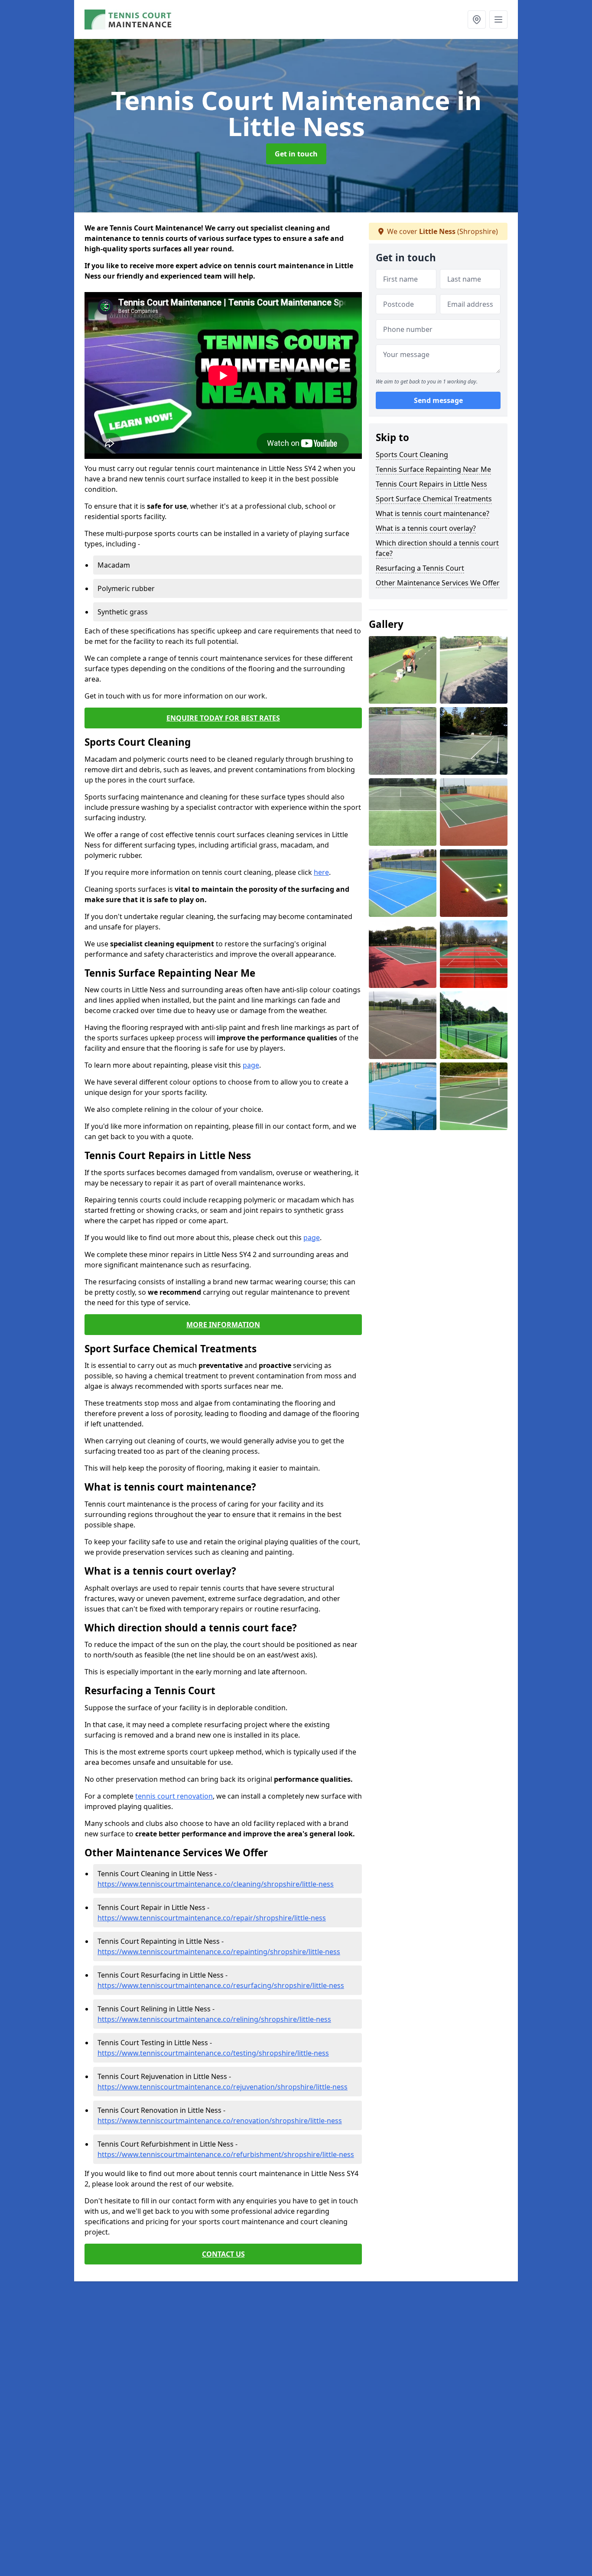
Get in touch (296, 154)
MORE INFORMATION (223, 1325)
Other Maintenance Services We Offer (438, 583)
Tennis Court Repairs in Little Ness (431, 484)
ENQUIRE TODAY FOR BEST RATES (223, 718)
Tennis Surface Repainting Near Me (433, 469)
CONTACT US (223, 2254)
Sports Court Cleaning (412, 455)
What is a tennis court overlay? (426, 528)
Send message (438, 401)
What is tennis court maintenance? (433, 513)
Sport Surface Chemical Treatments (434, 499)
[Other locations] (477, 19)
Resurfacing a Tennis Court (420, 568)
